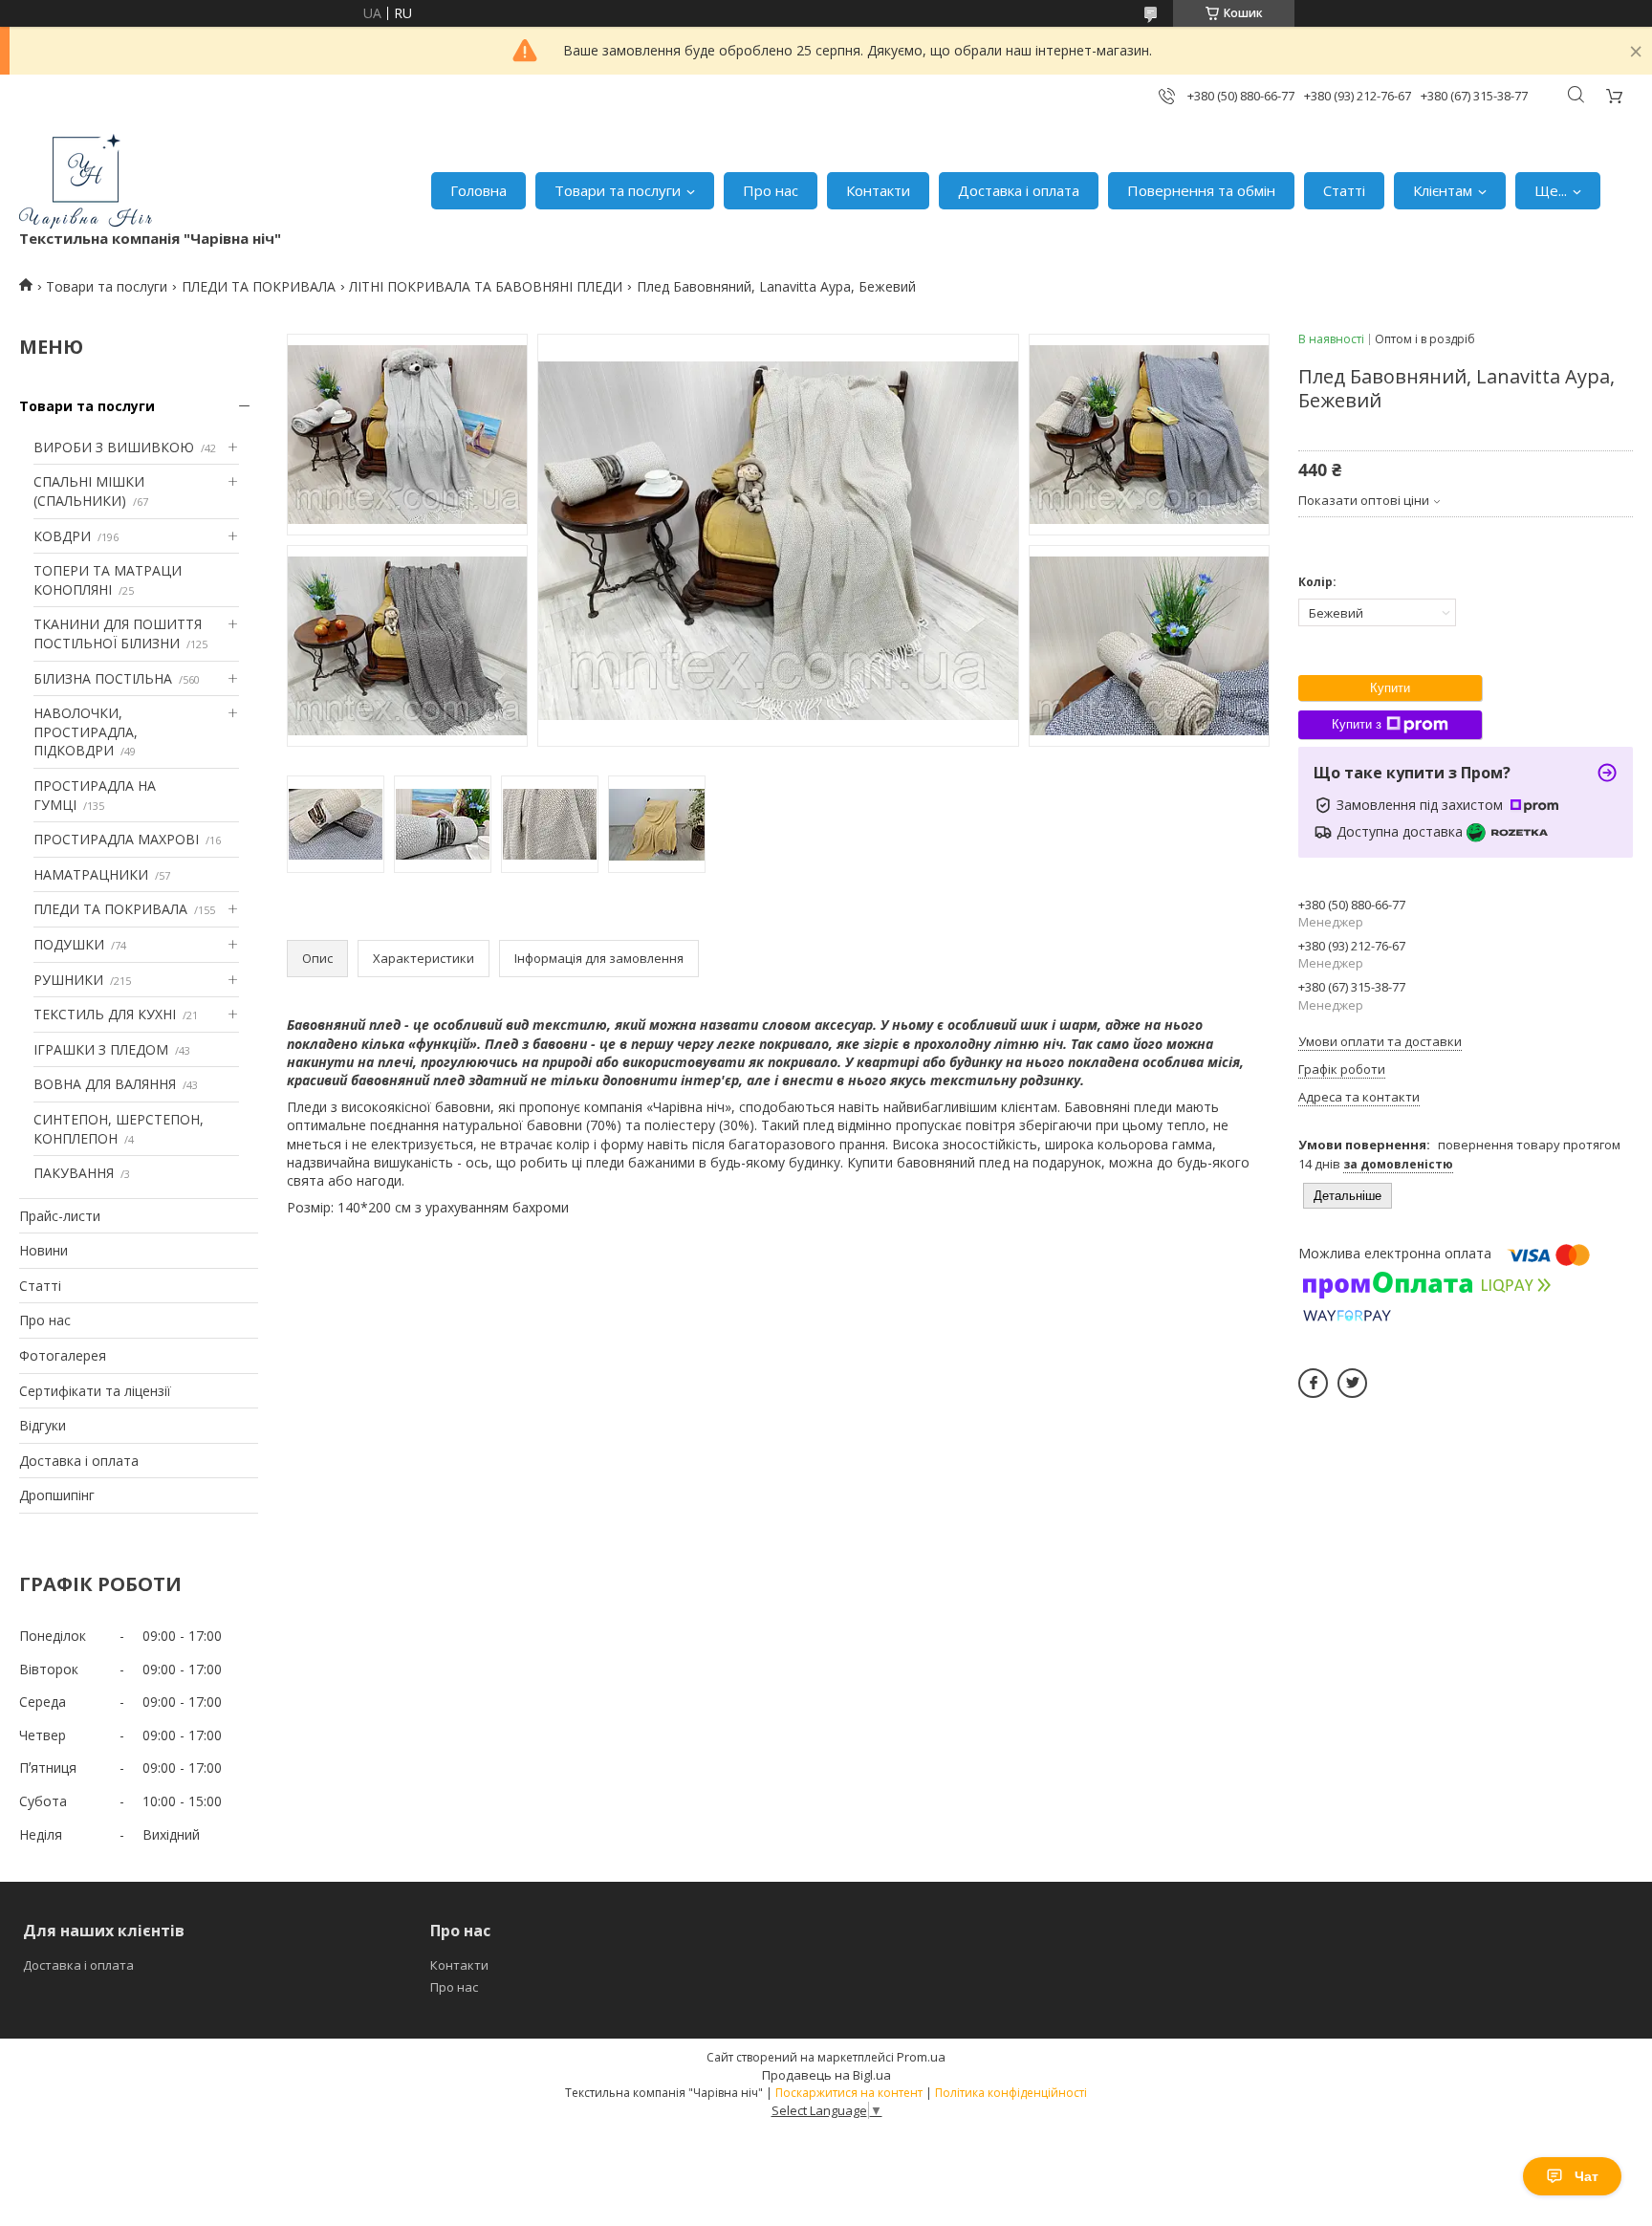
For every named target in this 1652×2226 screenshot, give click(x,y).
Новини (43, 1250)
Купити (1390, 688)
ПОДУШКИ (69, 944)
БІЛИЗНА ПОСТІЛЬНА (103, 678)
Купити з (1357, 724)
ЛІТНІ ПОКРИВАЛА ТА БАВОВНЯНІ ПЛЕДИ (486, 286)
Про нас (771, 190)
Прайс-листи (60, 1216)
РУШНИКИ (68, 980)
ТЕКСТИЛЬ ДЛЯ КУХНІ (105, 1014)
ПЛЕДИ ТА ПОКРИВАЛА (259, 286)
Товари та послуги (618, 190)
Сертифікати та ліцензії (95, 1391)
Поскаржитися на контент (849, 2093)
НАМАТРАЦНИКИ (91, 874)
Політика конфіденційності (1011, 2093)
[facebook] (1313, 1383)
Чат (1587, 2176)
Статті (1344, 190)
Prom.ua (921, 2057)
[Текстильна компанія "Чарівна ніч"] (86, 181)
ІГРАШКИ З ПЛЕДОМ (101, 1049)
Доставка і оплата (1019, 190)
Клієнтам (1443, 190)
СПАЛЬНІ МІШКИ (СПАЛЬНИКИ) (89, 491)
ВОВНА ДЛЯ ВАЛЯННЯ (105, 1084)
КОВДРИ (62, 536)
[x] (1352, 1383)
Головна (478, 190)
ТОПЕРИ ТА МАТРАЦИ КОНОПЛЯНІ (108, 580)
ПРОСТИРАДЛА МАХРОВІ (116, 839)
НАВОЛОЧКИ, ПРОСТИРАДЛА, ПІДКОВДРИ (86, 731)
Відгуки (43, 1425)
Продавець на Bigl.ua (826, 2075)
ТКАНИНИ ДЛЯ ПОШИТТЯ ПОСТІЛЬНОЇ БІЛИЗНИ (118, 633)
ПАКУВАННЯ (74, 1173)
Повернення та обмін (1201, 190)
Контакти (878, 190)
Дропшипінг (57, 1495)
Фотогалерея (63, 1355)
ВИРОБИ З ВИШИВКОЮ (114, 447)
